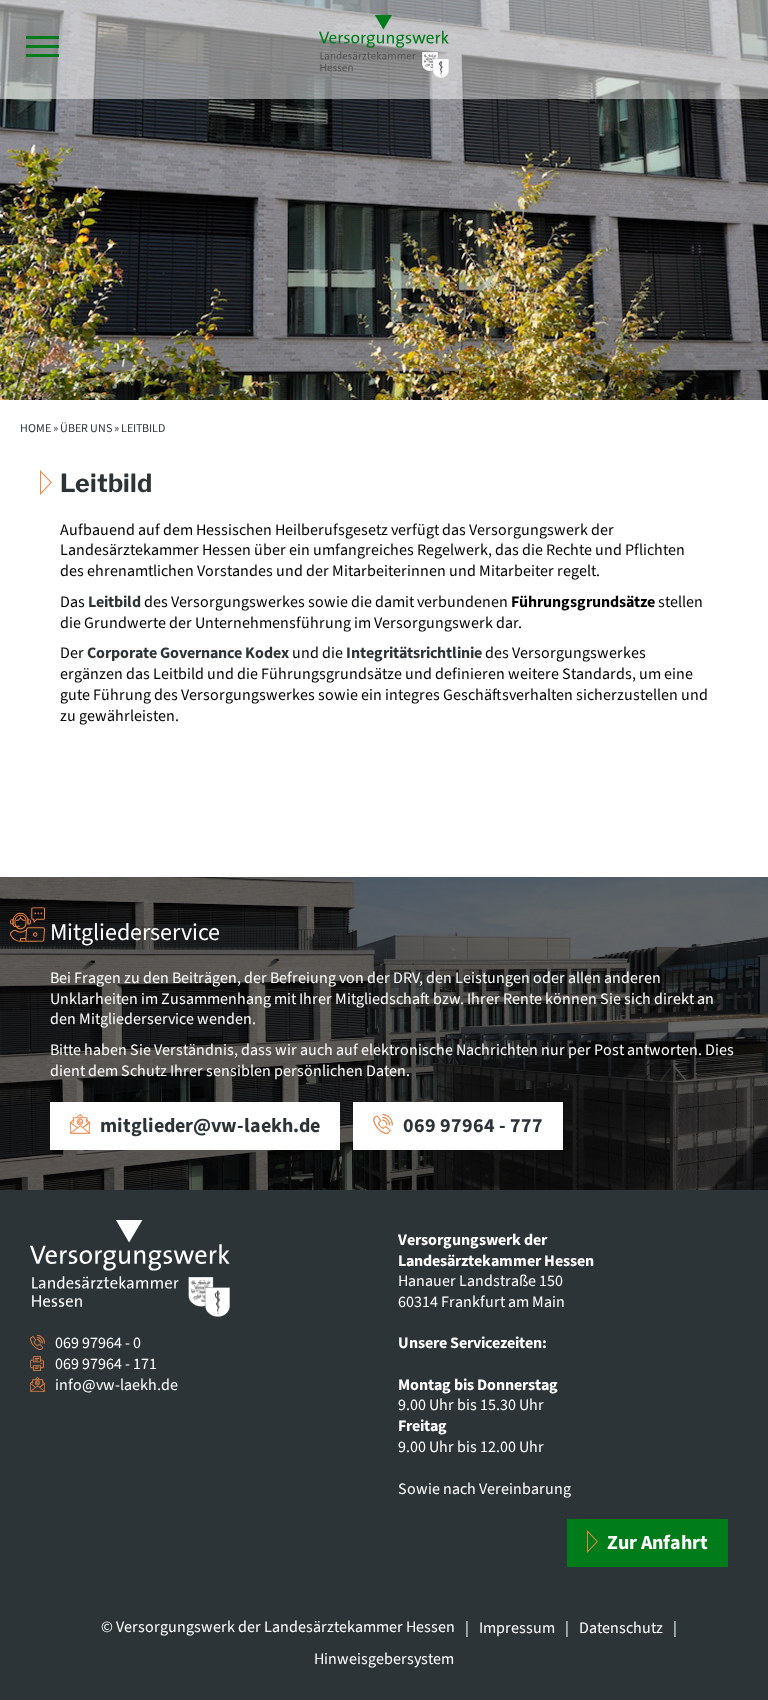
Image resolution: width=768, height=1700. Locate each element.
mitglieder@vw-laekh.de (210, 1126)
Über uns (86, 428)
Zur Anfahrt (655, 1543)
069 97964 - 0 (98, 1343)
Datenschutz (621, 1628)
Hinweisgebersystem (384, 1659)
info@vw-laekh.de (116, 1385)
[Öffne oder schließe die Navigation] (42, 46)
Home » (39, 428)
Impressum (517, 1628)
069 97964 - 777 (473, 1126)
